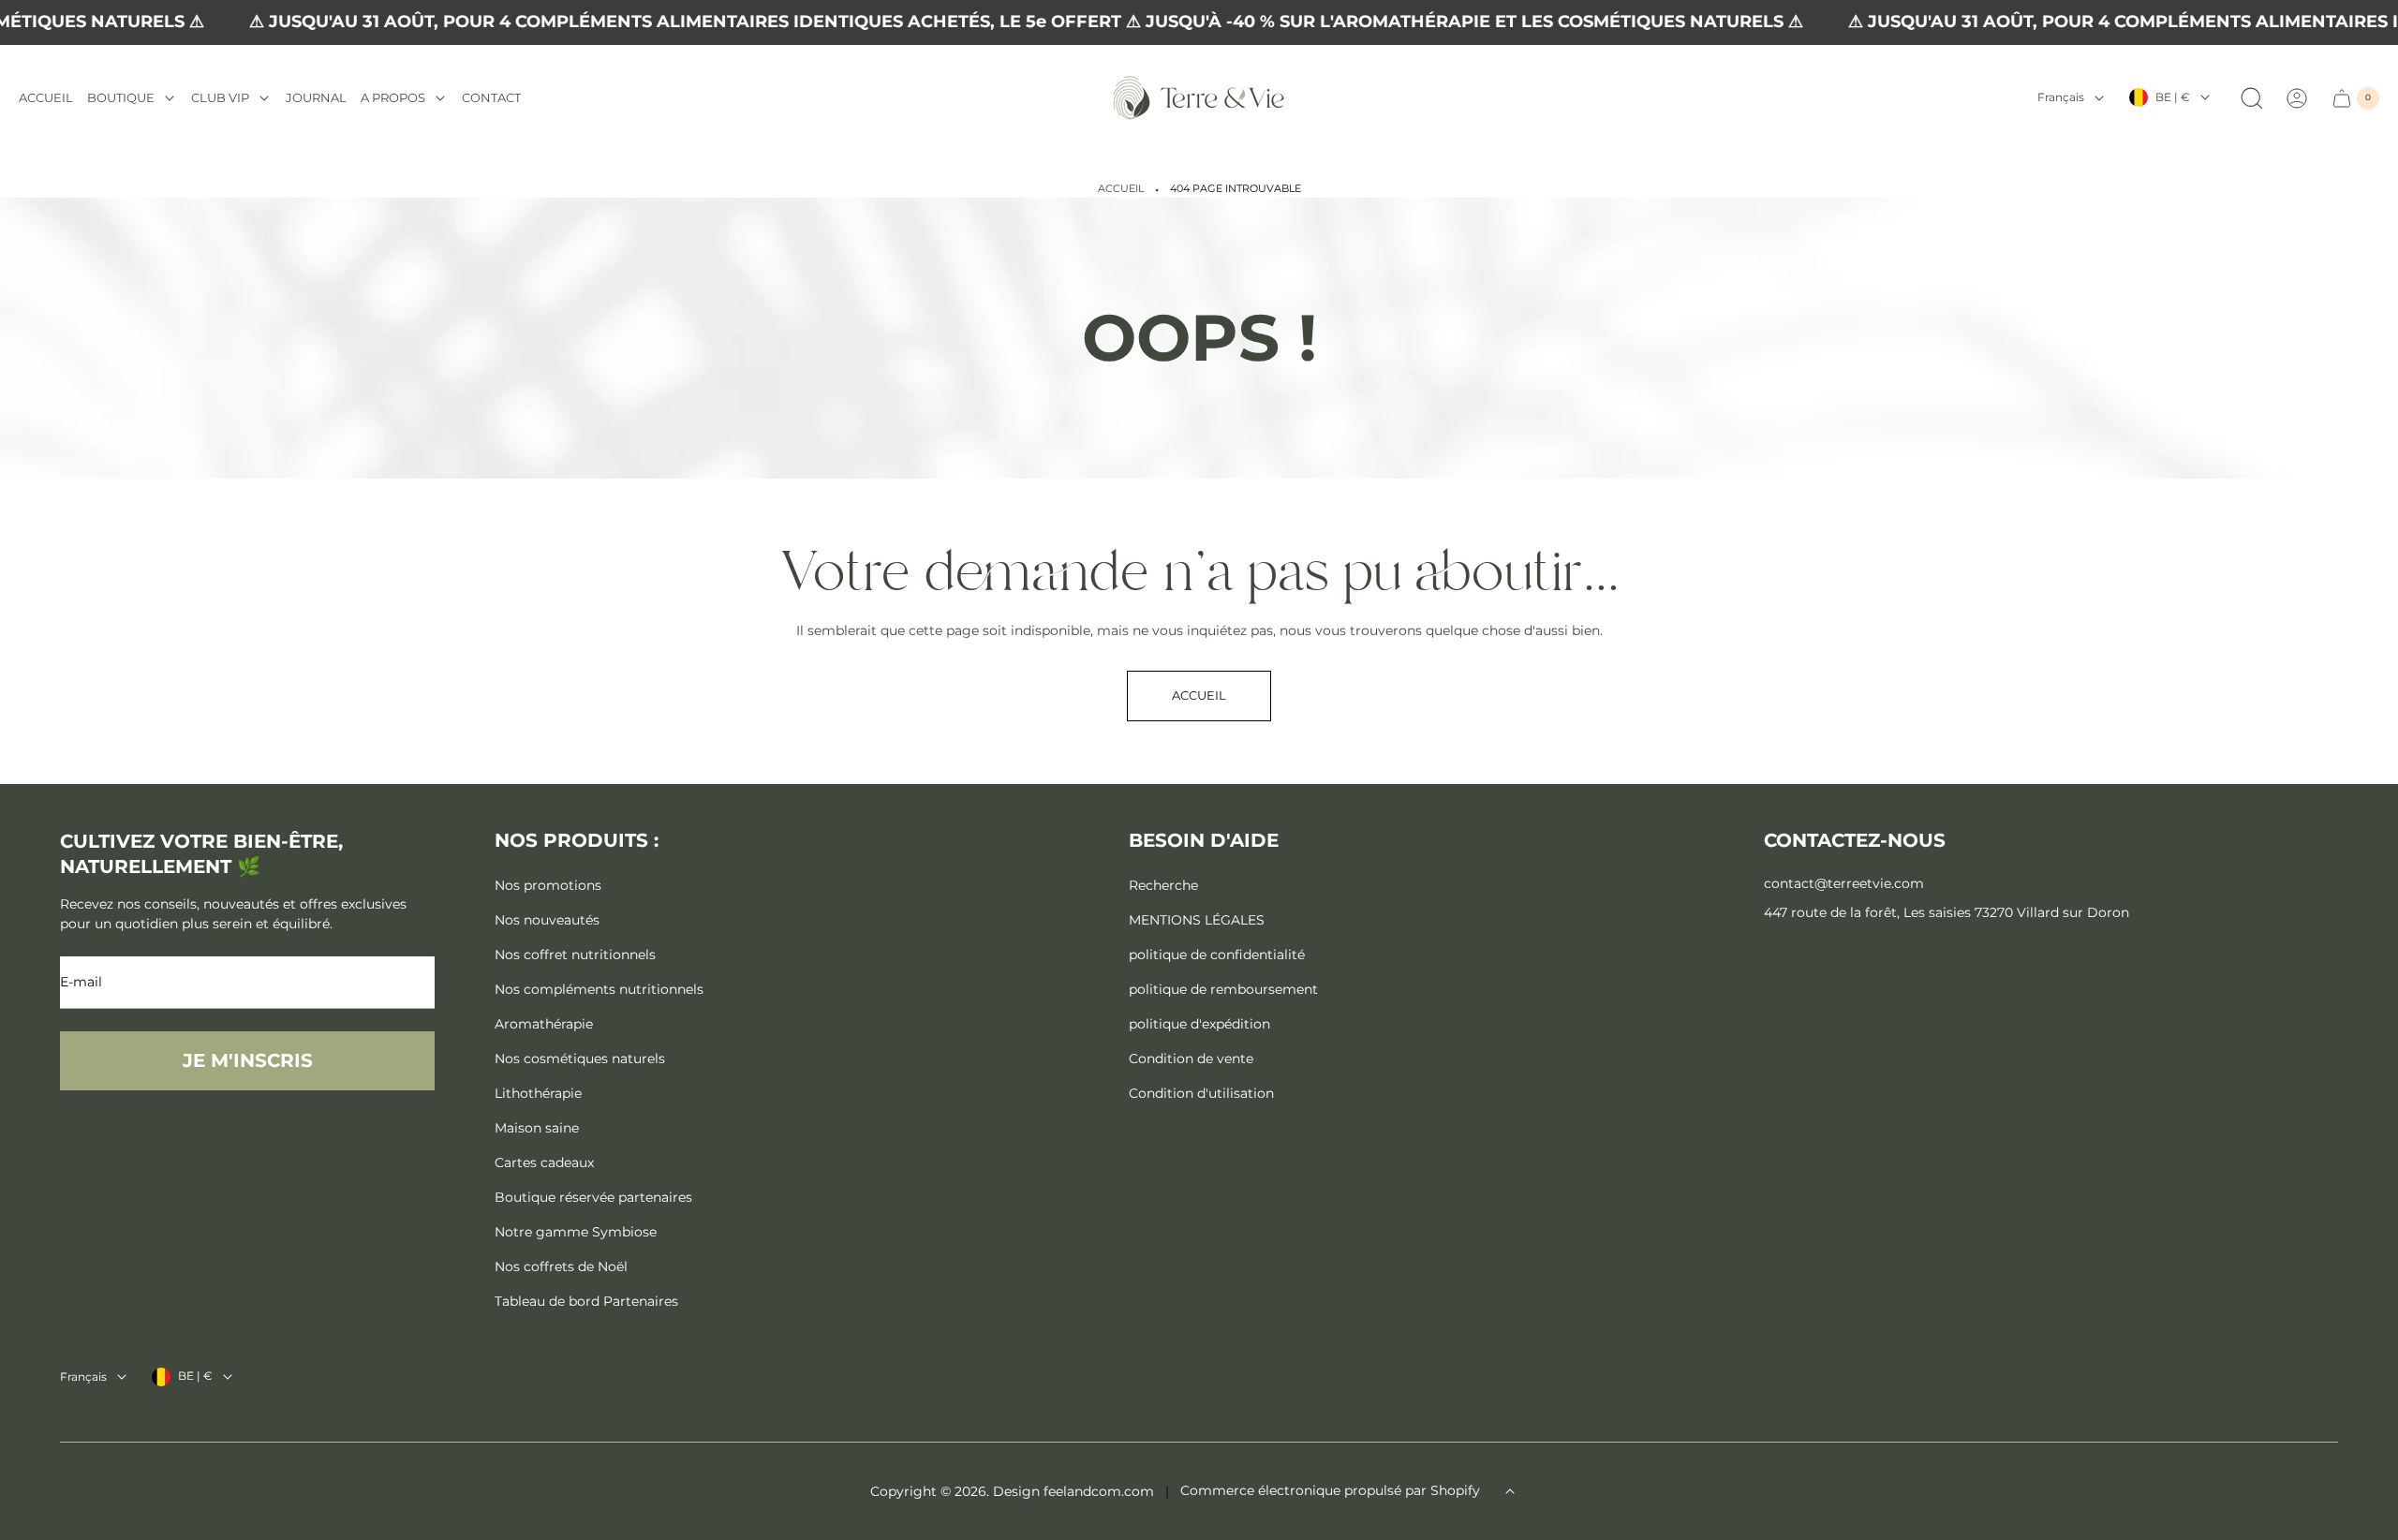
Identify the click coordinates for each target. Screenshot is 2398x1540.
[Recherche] (2252, 98)
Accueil (1121, 189)
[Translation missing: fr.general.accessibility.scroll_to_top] (1510, 1491)
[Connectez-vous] (2297, 98)
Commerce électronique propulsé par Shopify (1330, 1490)
